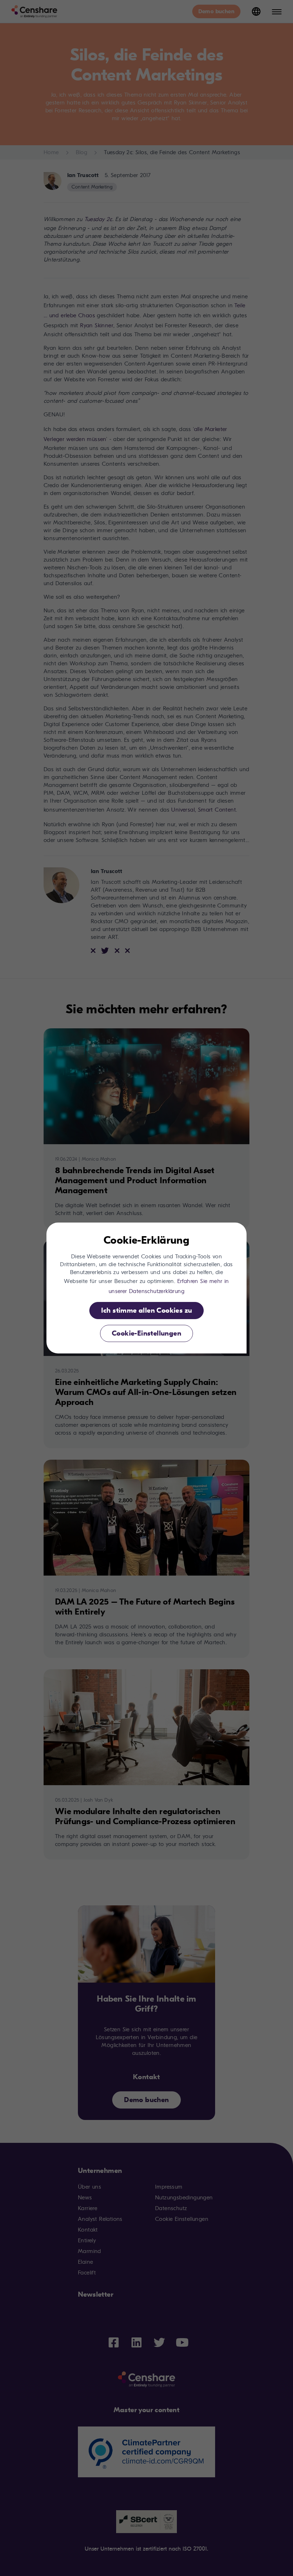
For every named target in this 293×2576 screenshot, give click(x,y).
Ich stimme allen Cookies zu (147, 1310)
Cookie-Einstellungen (146, 1333)
